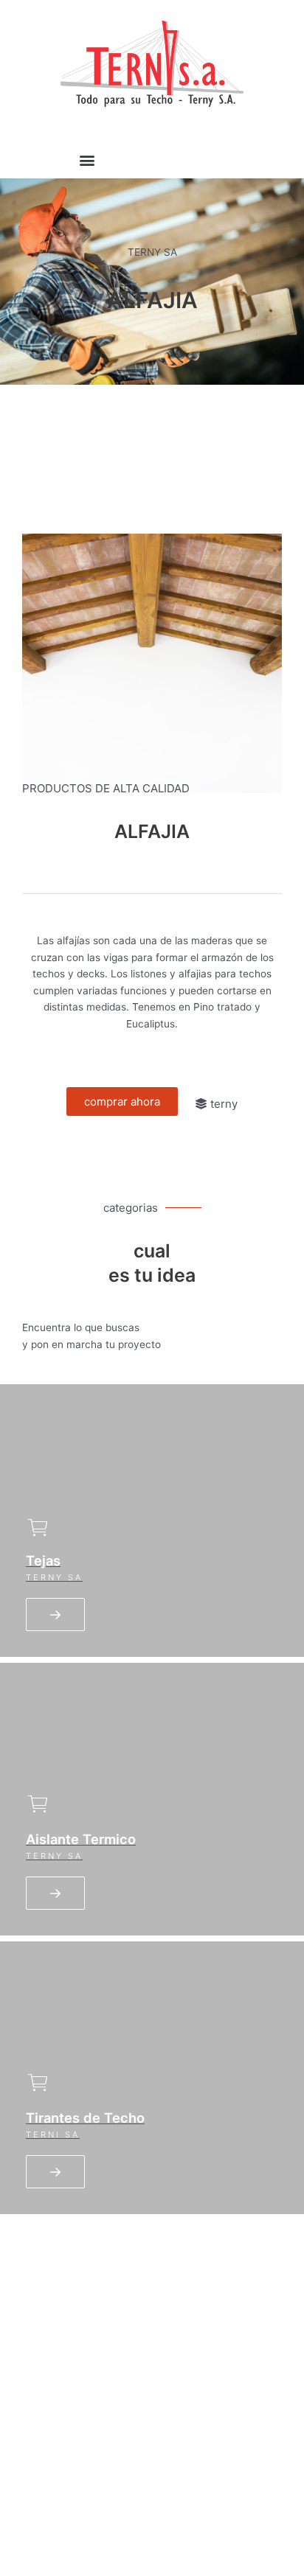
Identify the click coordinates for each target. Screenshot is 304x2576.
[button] (87, 160)
